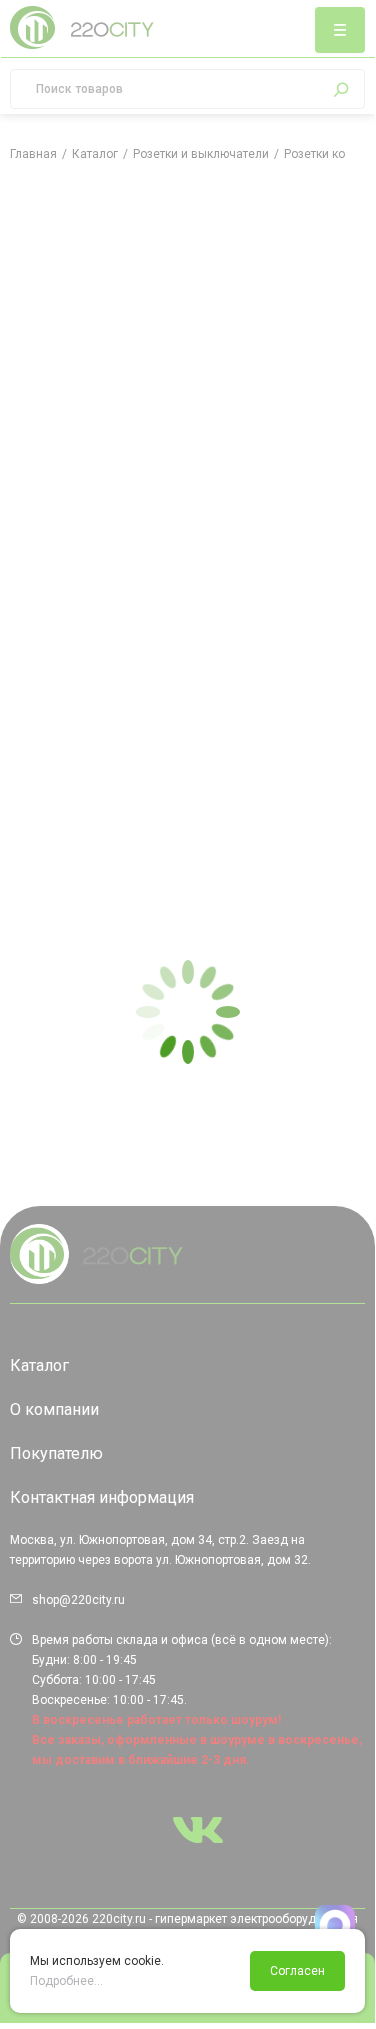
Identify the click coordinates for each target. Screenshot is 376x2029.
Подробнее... (66, 1981)
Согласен (297, 1971)
